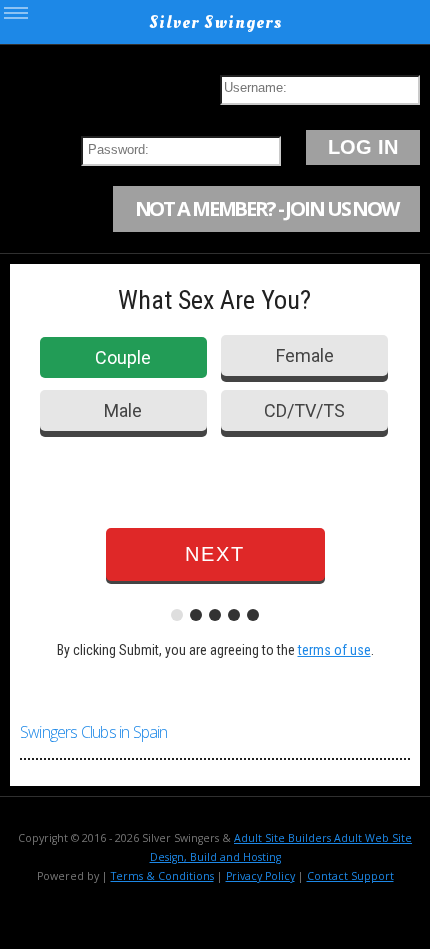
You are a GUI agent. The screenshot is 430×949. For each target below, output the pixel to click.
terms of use (334, 650)
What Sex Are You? (214, 300)
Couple (123, 357)
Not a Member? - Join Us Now (266, 208)
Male (123, 410)
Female (305, 355)
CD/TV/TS (304, 410)
